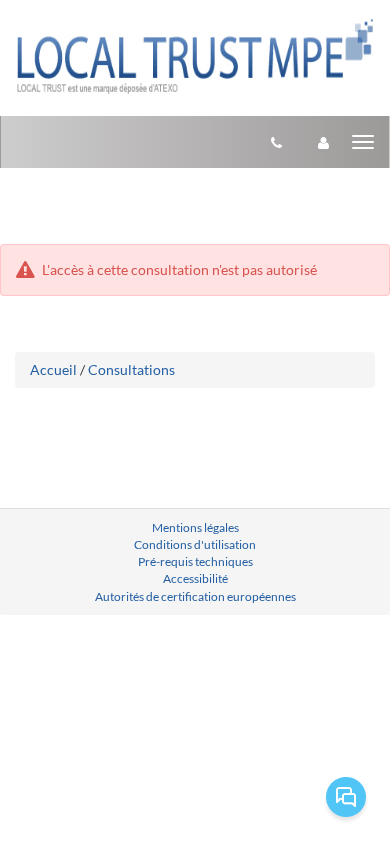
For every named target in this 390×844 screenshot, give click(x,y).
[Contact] (276, 142)
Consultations (131, 369)
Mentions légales (195, 527)
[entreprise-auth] (323, 142)
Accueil (53, 369)
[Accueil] (195, 56)
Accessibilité (195, 578)
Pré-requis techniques (195, 561)
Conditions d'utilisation (195, 544)
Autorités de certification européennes (195, 596)
